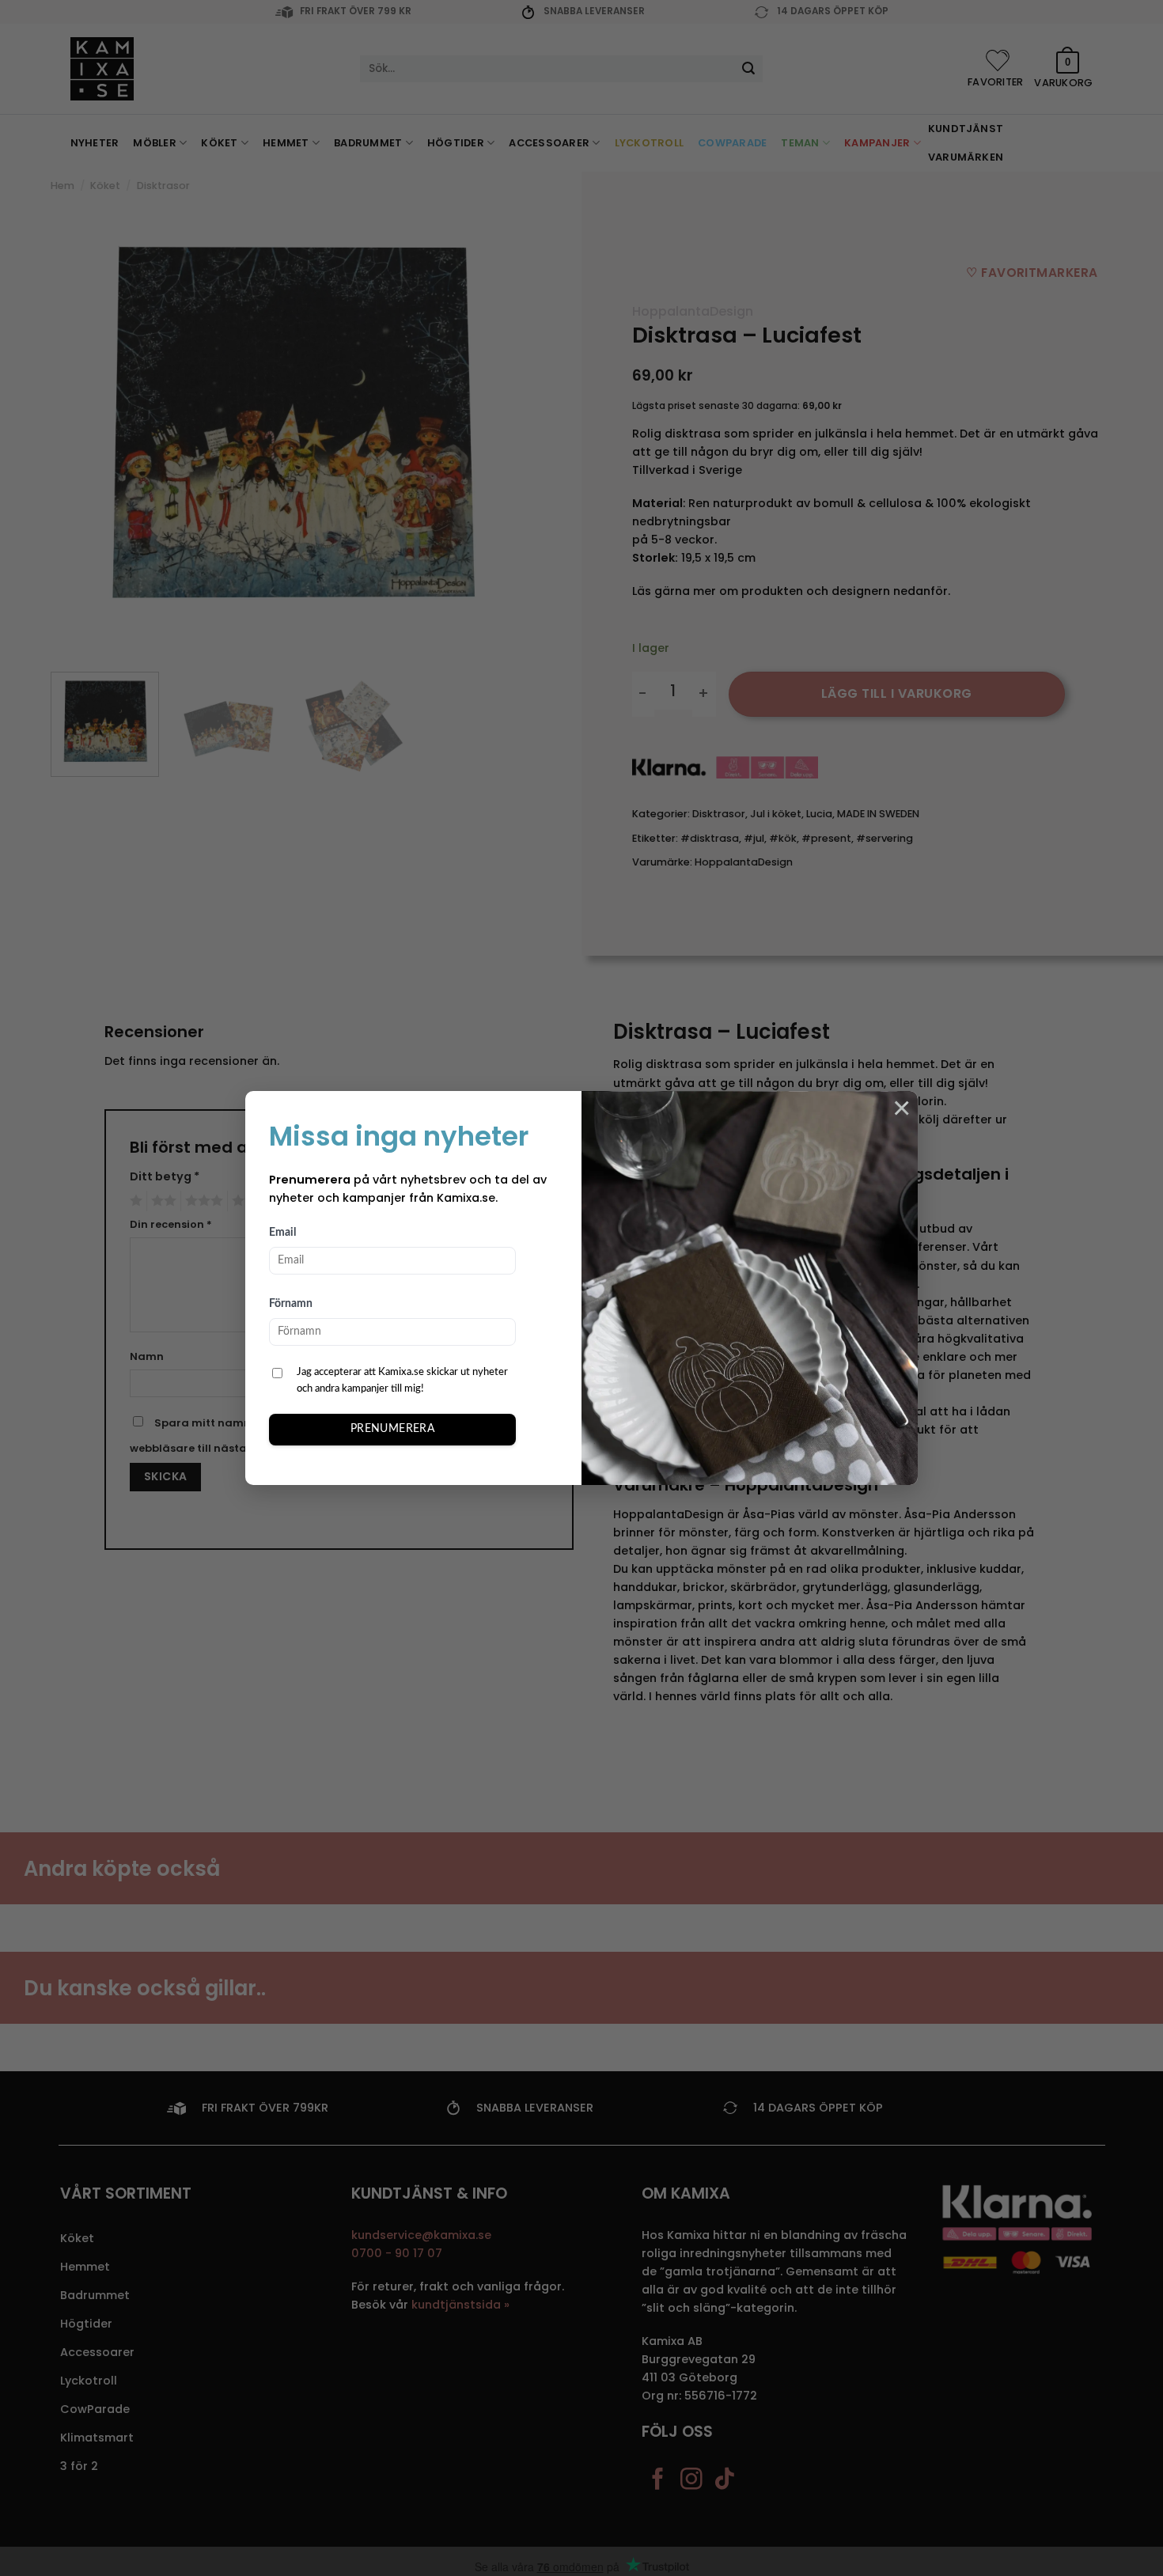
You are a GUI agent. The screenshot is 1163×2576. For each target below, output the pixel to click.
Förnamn (291, 1304)
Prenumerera (393, 1429)
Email (282, 1233)
